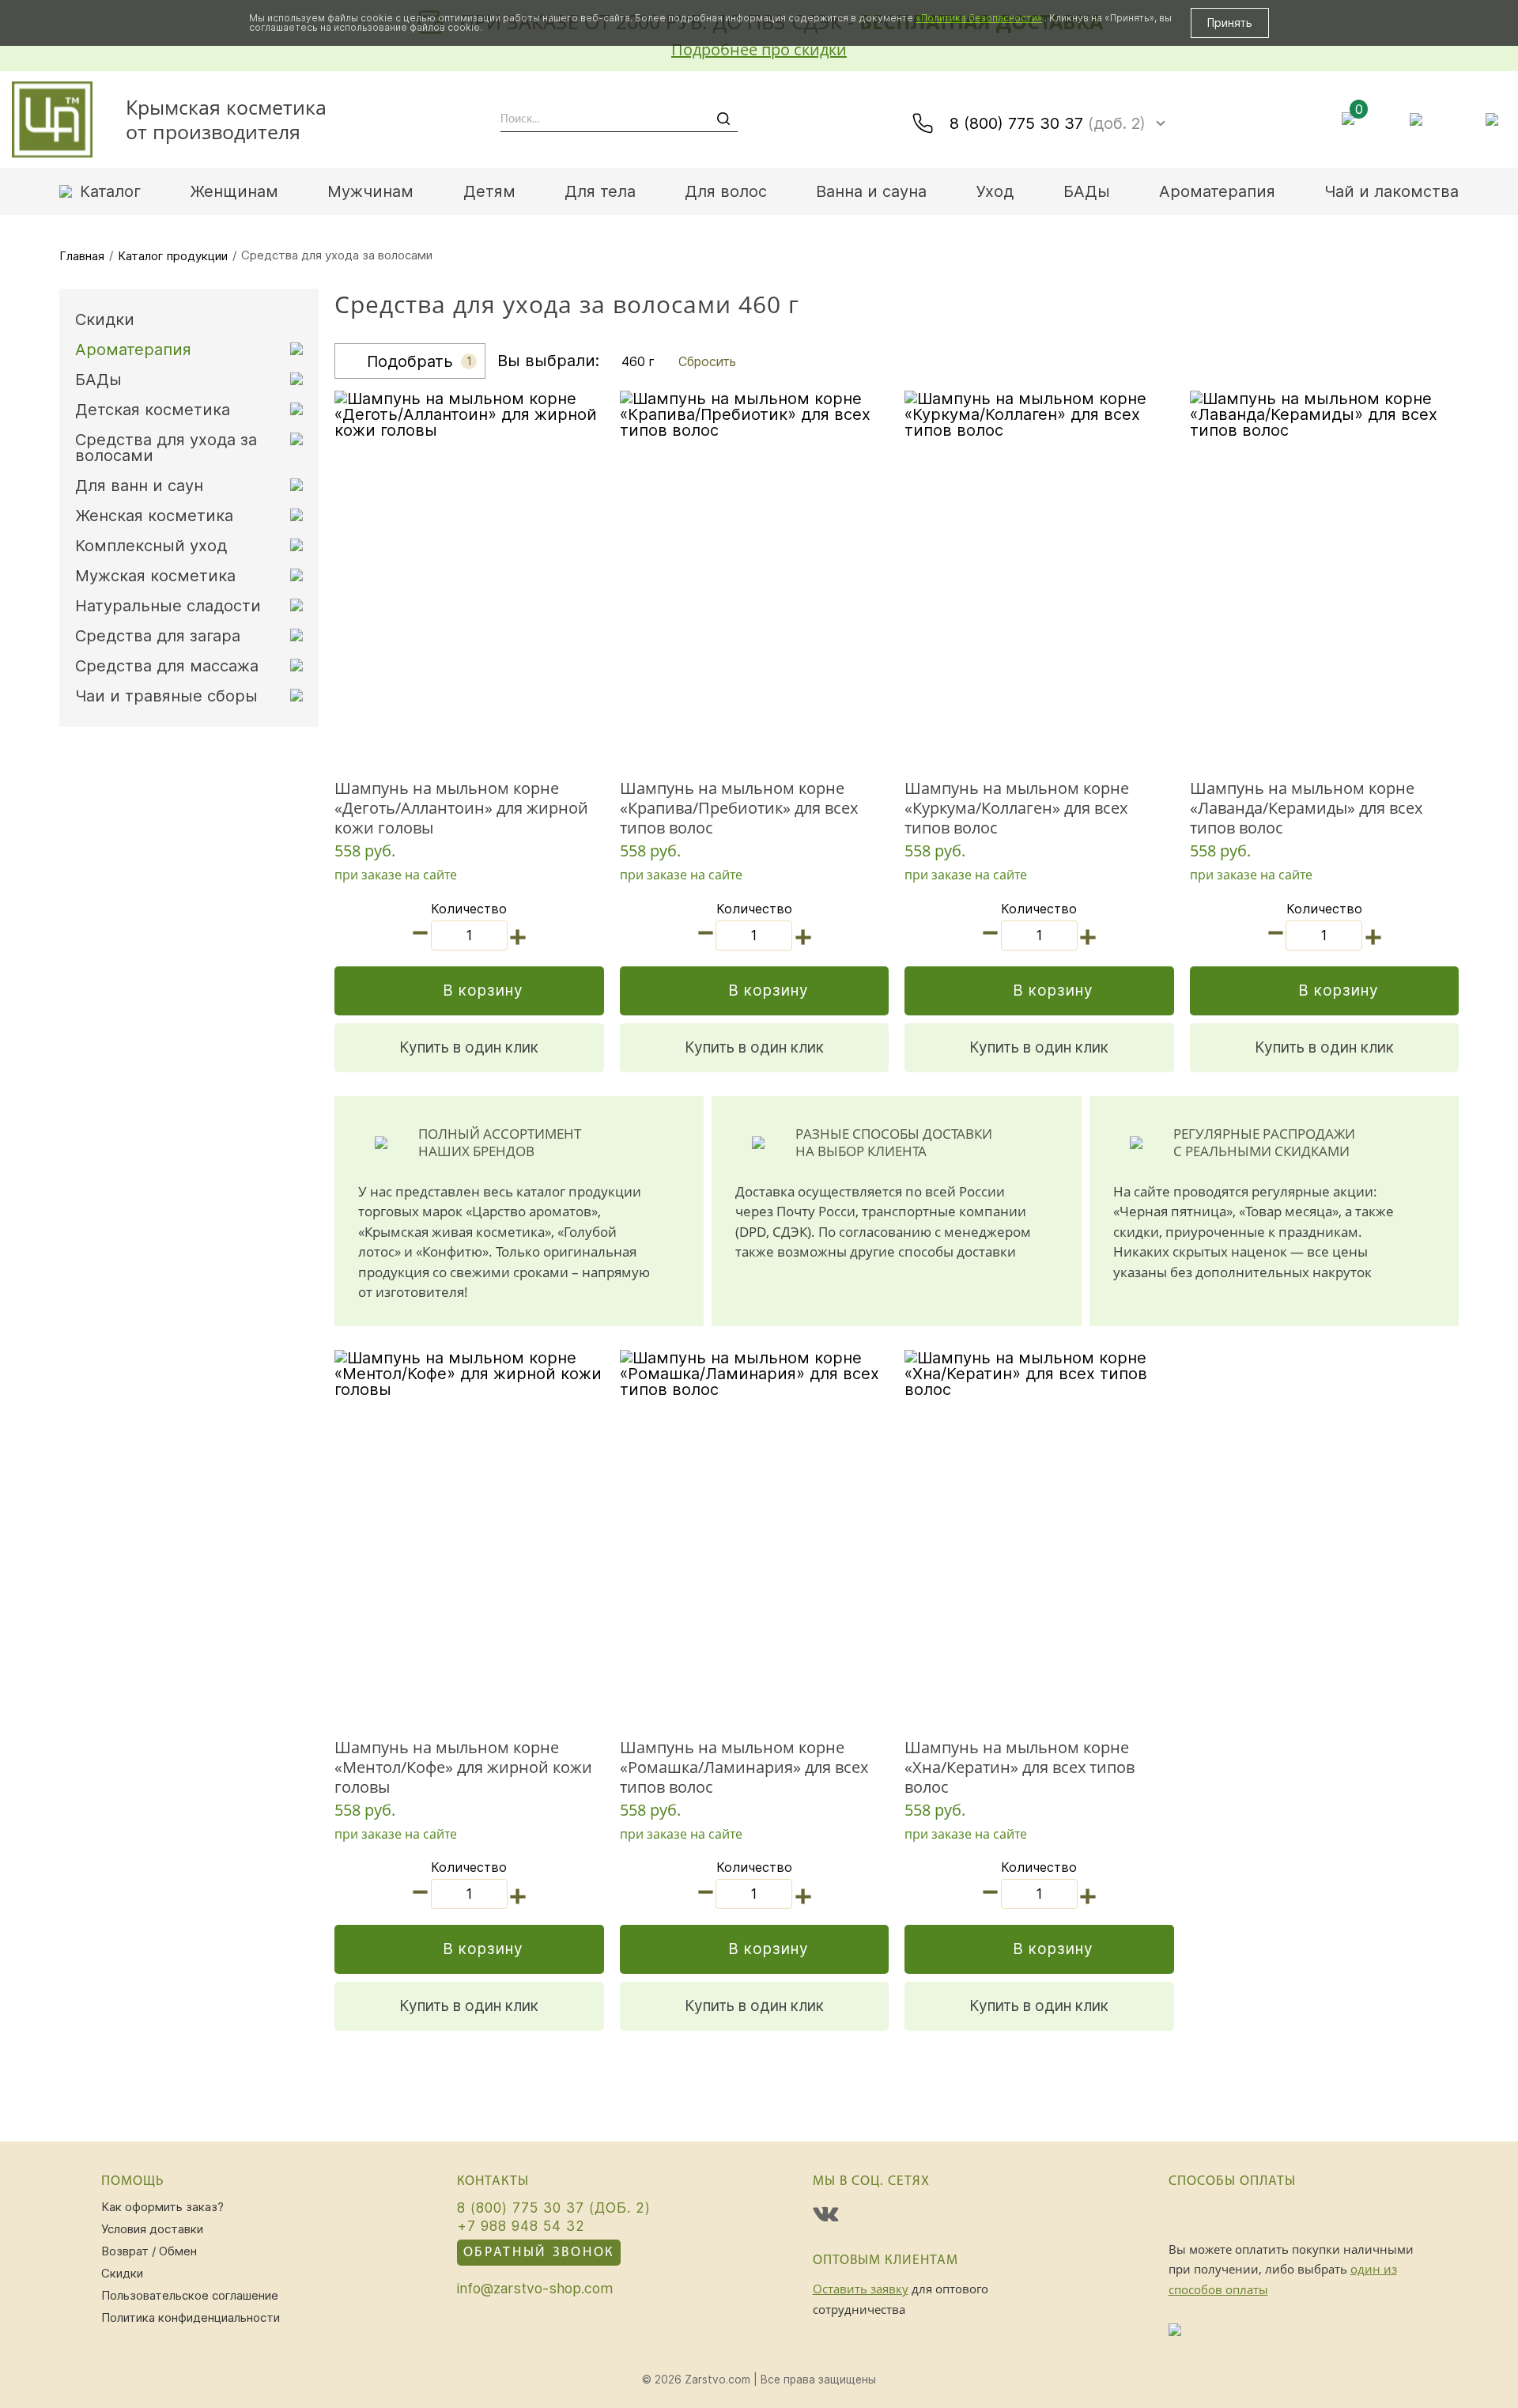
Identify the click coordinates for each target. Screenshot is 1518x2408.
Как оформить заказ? (162, 2207)
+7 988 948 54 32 (521, 2226)
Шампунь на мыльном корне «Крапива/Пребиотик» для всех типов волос (739, 808)
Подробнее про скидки (759, 49)
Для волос (726, 191)
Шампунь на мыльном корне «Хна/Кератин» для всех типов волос (1020, 1767)
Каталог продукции (173, 256)
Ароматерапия (1217, 191)
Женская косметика (154, 516)
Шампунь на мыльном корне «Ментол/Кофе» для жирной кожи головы (463, 1767)
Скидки (105, 319)
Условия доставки (152, 2229)
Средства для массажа (167, 666)
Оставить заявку (861, 2289)
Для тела (600, 191)
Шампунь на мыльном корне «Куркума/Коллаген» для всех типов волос (1017, 808)
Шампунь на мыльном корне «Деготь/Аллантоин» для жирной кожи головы (461, 808)
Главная (82, 256)
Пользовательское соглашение (190, 2295)
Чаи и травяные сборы (166, 696)
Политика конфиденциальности (191, 2317)
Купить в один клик (469, 1047)
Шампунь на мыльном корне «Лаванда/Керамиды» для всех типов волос (1306, 808)
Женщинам (234, 191)
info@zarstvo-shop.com (535, 2289)
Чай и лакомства (1391, 191)
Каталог (110, 191)
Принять (1230, 23)
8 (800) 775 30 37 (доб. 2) (554, 2208)
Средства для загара (158, 636)
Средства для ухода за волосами (166, 448)
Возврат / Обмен (149, 2251)
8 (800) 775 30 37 (1048, 123)
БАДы (1087, 191)
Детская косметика (153, 410)
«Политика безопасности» (979, 18)
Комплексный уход (151, 546)
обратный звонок (539, 2253)
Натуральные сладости (168, 606)
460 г (638, 361)
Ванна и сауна (871, 191)
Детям (489, 191)
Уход (995, 191)
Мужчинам (370, 191)
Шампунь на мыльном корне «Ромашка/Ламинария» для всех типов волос (744, 1767)
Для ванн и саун (139, 486)
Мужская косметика (155, 576)
